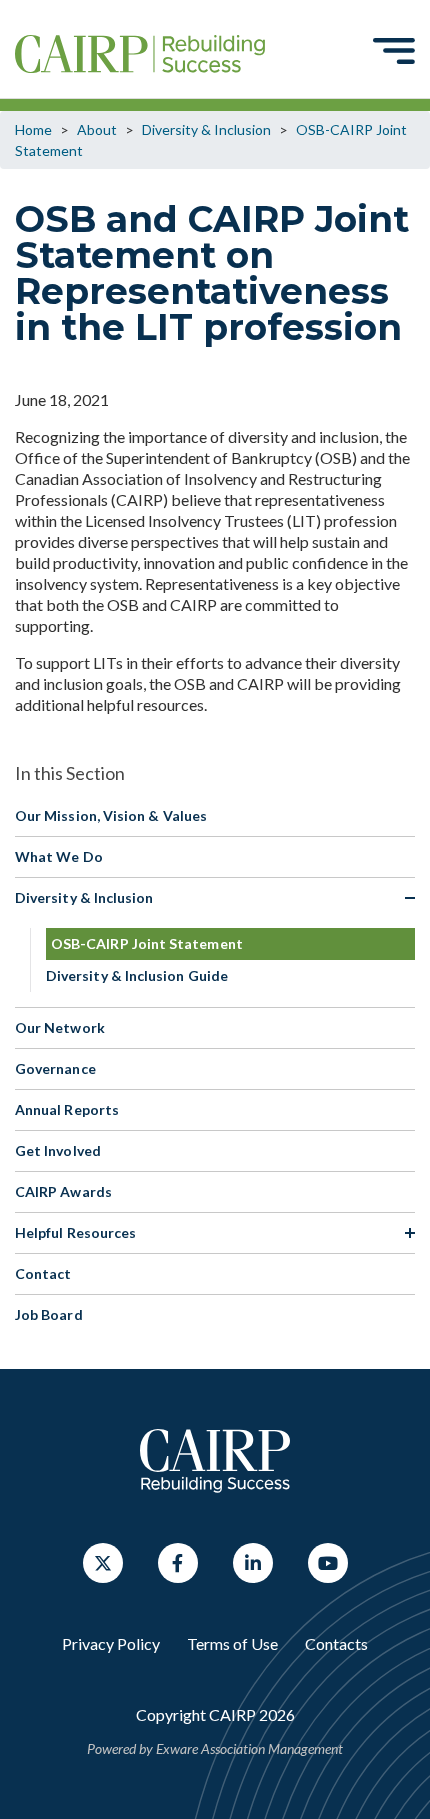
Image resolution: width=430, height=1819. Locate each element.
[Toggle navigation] (394, 50)
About (97, 129)
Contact (43, 1273)
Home (33, 129)
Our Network (60, 1027)
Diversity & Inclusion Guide (137, 975)
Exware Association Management (249, 1748)
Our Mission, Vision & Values (111, 815)
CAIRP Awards (63, 1191)
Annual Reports (67, 1109)
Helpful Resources (75, 1232)
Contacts (336, 1643)
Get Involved (58, 1150)
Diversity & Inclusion (206, 129)
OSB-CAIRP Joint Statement (147, 943)
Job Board (49, 1314)
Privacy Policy (111, 1643)
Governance (55, 1068)
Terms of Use (232, 1643)
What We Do (59, 856)
